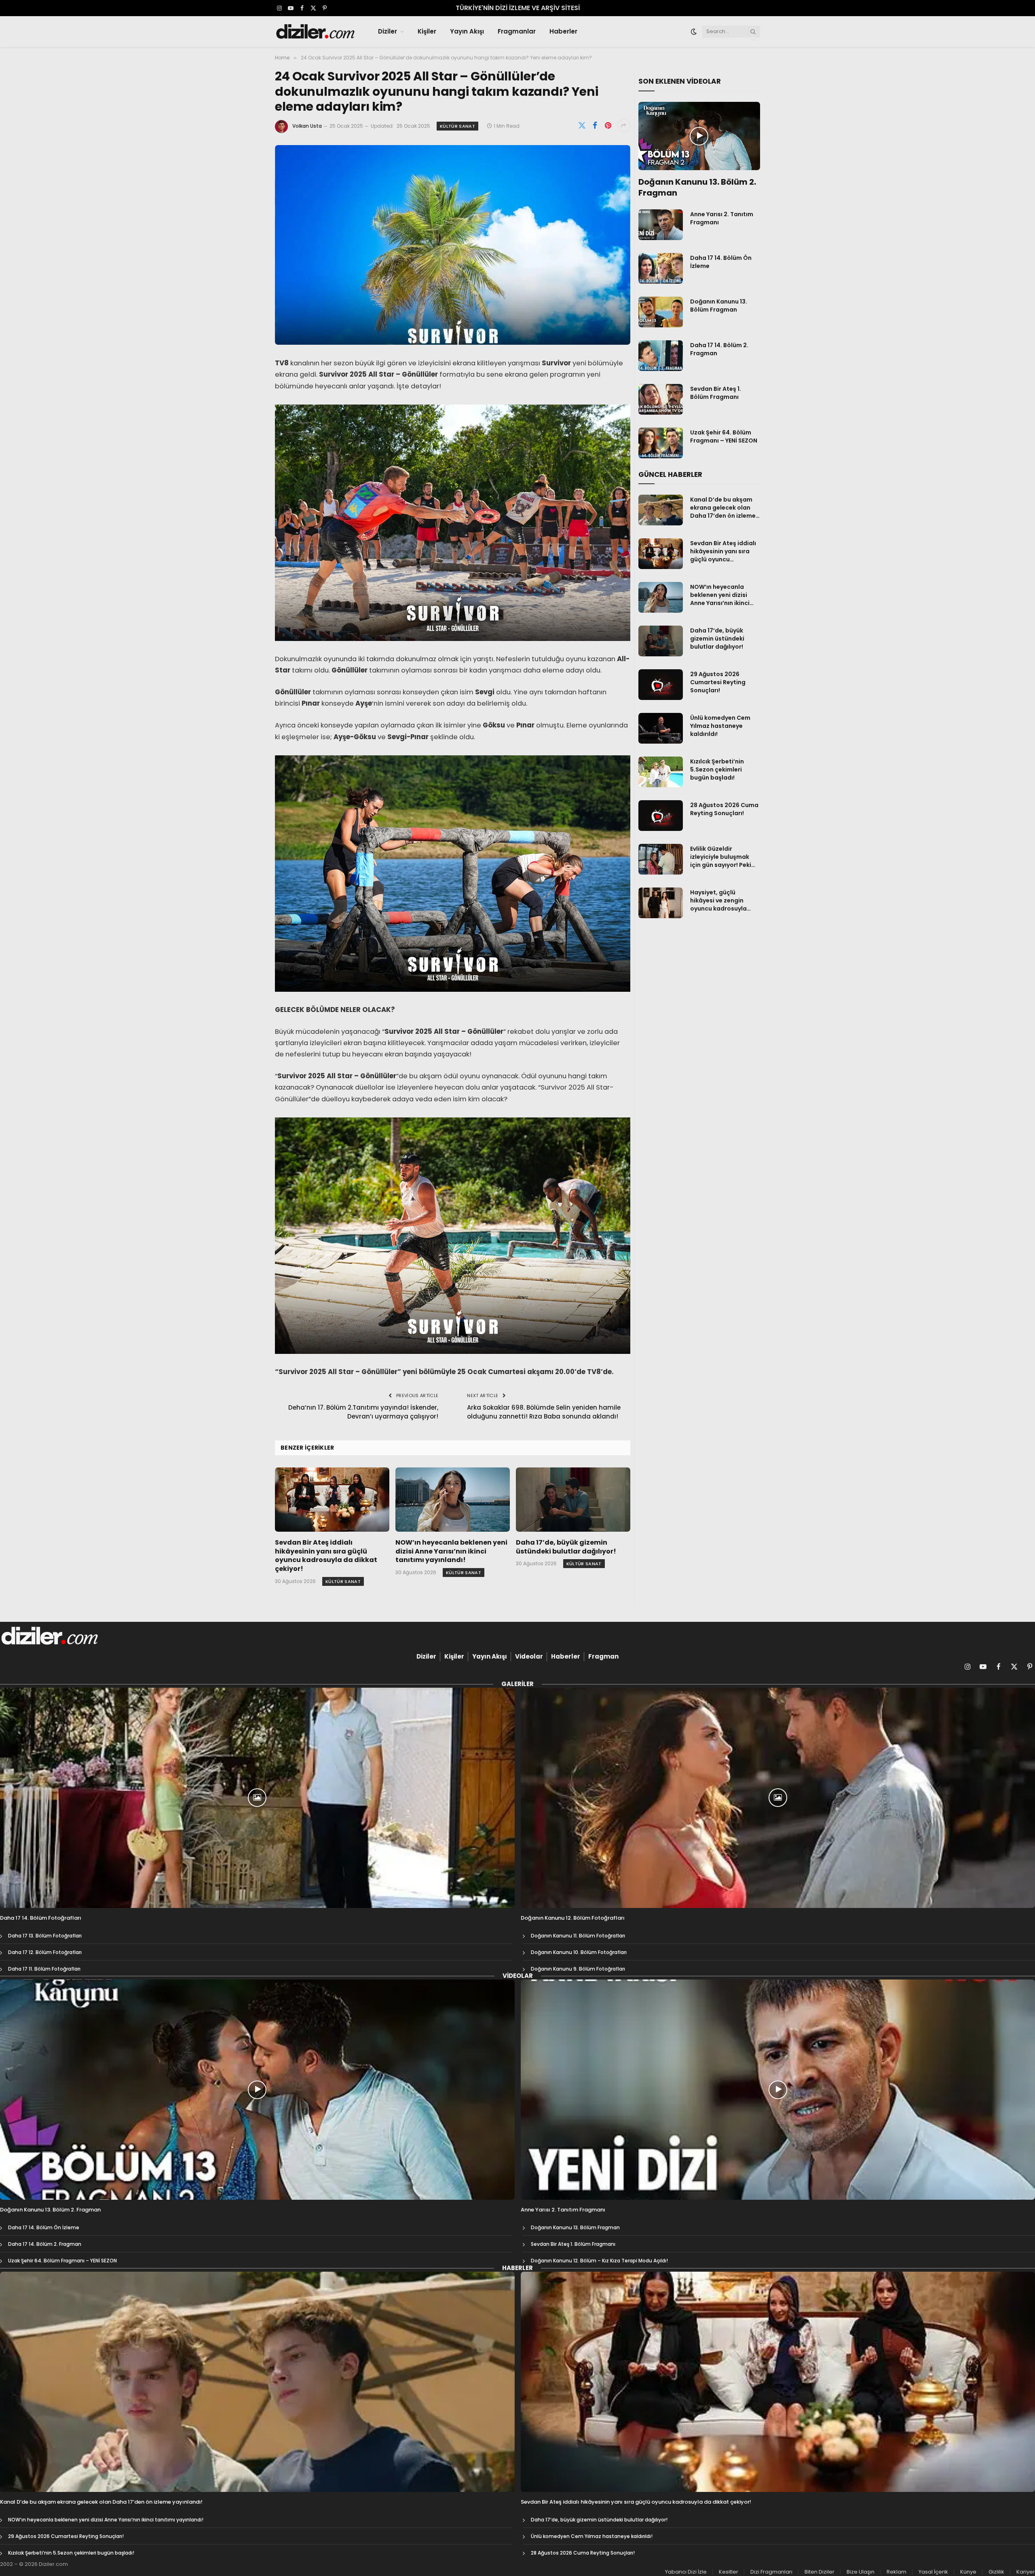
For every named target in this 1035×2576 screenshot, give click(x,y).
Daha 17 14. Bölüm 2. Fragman (719, 349)
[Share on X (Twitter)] (582, 126)
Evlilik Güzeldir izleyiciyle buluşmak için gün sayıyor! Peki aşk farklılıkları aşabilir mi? (724, 857)
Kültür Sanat (457, 126)
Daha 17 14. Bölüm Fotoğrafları (41, 1918)
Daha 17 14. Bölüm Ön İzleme (721, 262)
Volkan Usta (307, 126)
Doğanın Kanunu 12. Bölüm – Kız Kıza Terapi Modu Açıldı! (599, 2261)
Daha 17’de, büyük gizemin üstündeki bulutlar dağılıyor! (566, 1547)
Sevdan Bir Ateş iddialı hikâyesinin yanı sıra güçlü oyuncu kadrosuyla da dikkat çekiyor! (326, 1556)
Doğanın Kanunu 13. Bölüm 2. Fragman (697, 188)
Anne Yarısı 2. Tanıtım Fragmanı (722, 218)
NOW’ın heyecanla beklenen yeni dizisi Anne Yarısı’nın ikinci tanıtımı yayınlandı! (451, 1551)
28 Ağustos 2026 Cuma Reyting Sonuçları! (724, 809)
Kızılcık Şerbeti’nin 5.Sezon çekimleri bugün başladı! (717, 769)
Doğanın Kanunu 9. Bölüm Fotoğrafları (578, 1969)
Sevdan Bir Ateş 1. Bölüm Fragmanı (716, 393)
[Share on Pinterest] (608, 126)
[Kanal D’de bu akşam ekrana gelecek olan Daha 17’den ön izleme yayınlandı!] (661, 510)
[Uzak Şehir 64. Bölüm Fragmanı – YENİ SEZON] (661, 443)
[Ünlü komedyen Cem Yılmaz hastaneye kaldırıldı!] (661, 728)
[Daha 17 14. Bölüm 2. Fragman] (661, 356)
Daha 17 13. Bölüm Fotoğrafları (45, 1936)
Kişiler (427, 31)
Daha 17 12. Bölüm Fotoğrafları (45, 1952)
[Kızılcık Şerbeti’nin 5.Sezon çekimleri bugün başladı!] (661, 772)
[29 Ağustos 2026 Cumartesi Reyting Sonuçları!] (661, 685)
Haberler (563, 31)
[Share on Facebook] (595, 126)
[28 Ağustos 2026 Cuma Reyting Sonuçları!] (661, 816)
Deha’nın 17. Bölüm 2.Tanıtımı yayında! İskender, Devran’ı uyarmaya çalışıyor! (363, 1412)
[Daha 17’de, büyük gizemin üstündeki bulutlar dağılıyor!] (573, 1500)
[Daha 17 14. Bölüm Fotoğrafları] (257, 1798)
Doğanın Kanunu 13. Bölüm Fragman (719, 306)
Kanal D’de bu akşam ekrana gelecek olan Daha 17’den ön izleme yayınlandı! (723, 508)
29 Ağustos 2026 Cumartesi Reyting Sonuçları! (718, 682)
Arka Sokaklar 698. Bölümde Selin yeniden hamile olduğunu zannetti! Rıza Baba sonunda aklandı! (544, 1412)
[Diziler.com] (316, 32)
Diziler (388, 31)
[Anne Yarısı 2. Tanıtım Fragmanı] (661, 225)
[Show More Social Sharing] (624, 126)
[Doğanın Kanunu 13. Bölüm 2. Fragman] (699, 136)
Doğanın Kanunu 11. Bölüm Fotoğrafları (578, 1936)
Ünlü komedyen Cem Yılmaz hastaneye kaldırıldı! (720, 726)
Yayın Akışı (467, 31)
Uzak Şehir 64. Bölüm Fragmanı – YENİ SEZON (724, 436)
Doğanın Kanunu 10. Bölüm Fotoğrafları (579, 1952)
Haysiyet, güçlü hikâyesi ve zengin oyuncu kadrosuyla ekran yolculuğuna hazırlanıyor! (718, 900)
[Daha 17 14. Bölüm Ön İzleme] (661, 268)
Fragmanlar (517, 31)
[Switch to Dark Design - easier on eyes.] (694, 32)
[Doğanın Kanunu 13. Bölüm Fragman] (661, 312)
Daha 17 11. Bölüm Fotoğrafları (44, 1969)
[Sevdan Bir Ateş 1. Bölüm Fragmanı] (661, 399)
